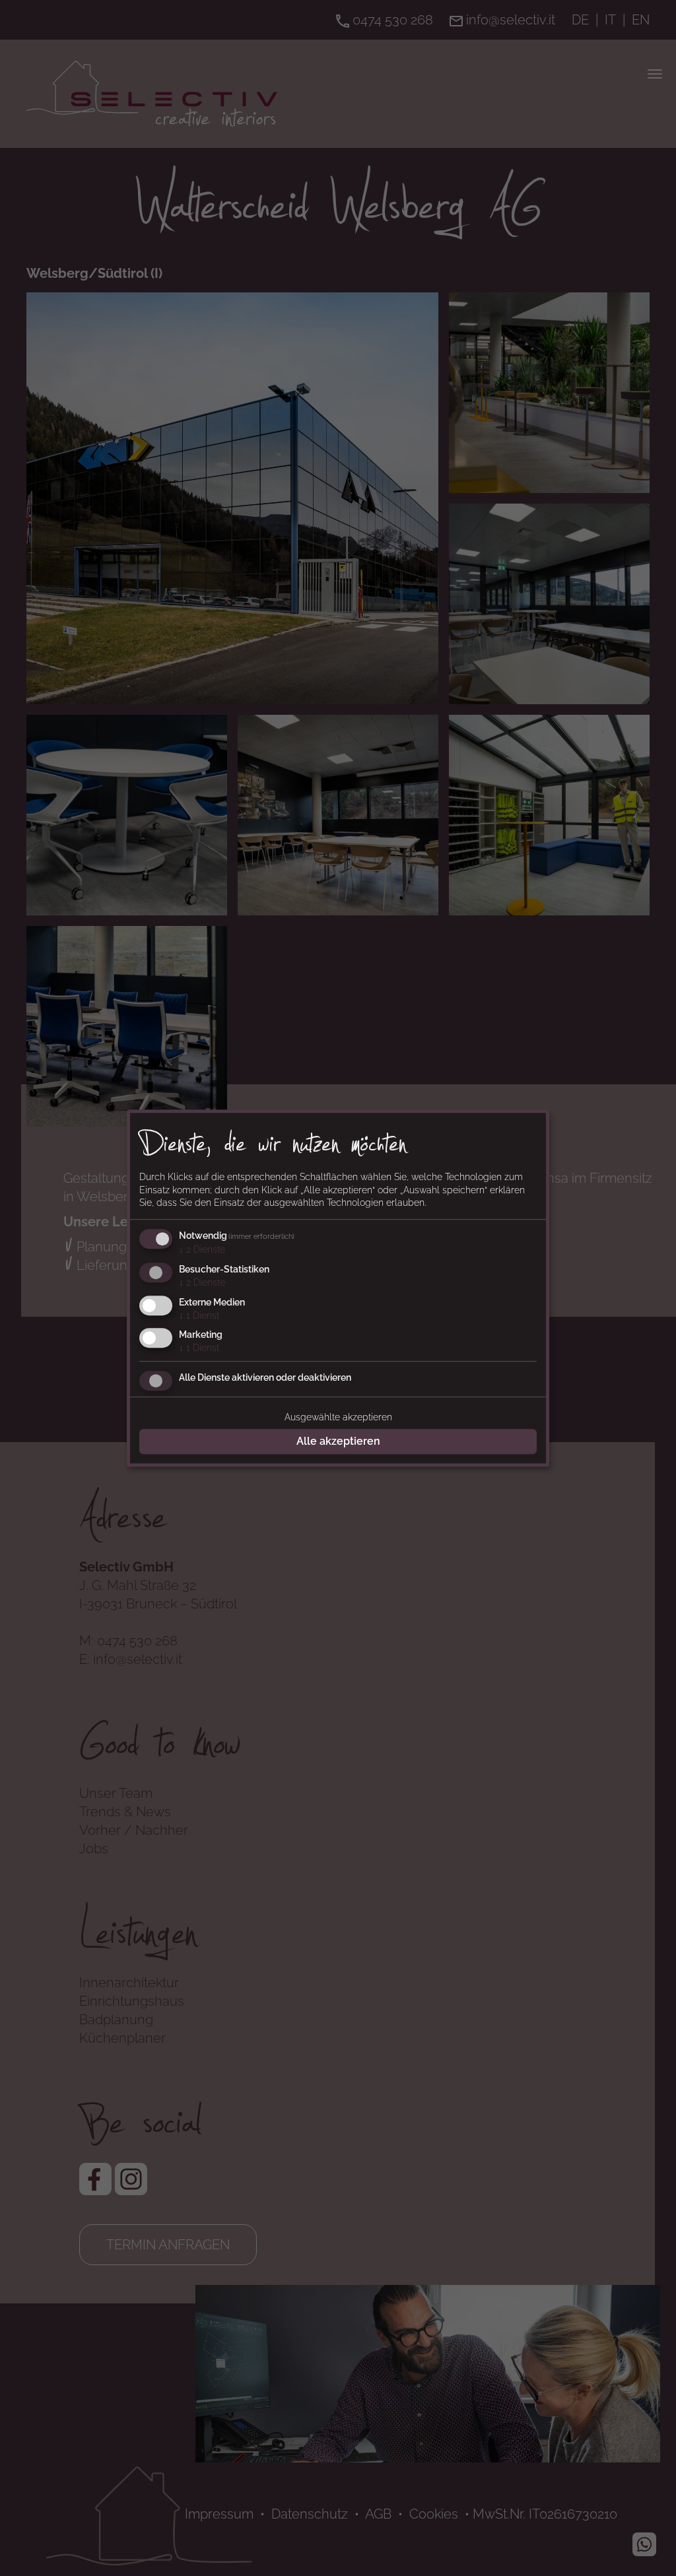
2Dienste (202, 1249)
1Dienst (199, 1315)
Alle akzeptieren (338, 1441)
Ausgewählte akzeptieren (338, 1417)
